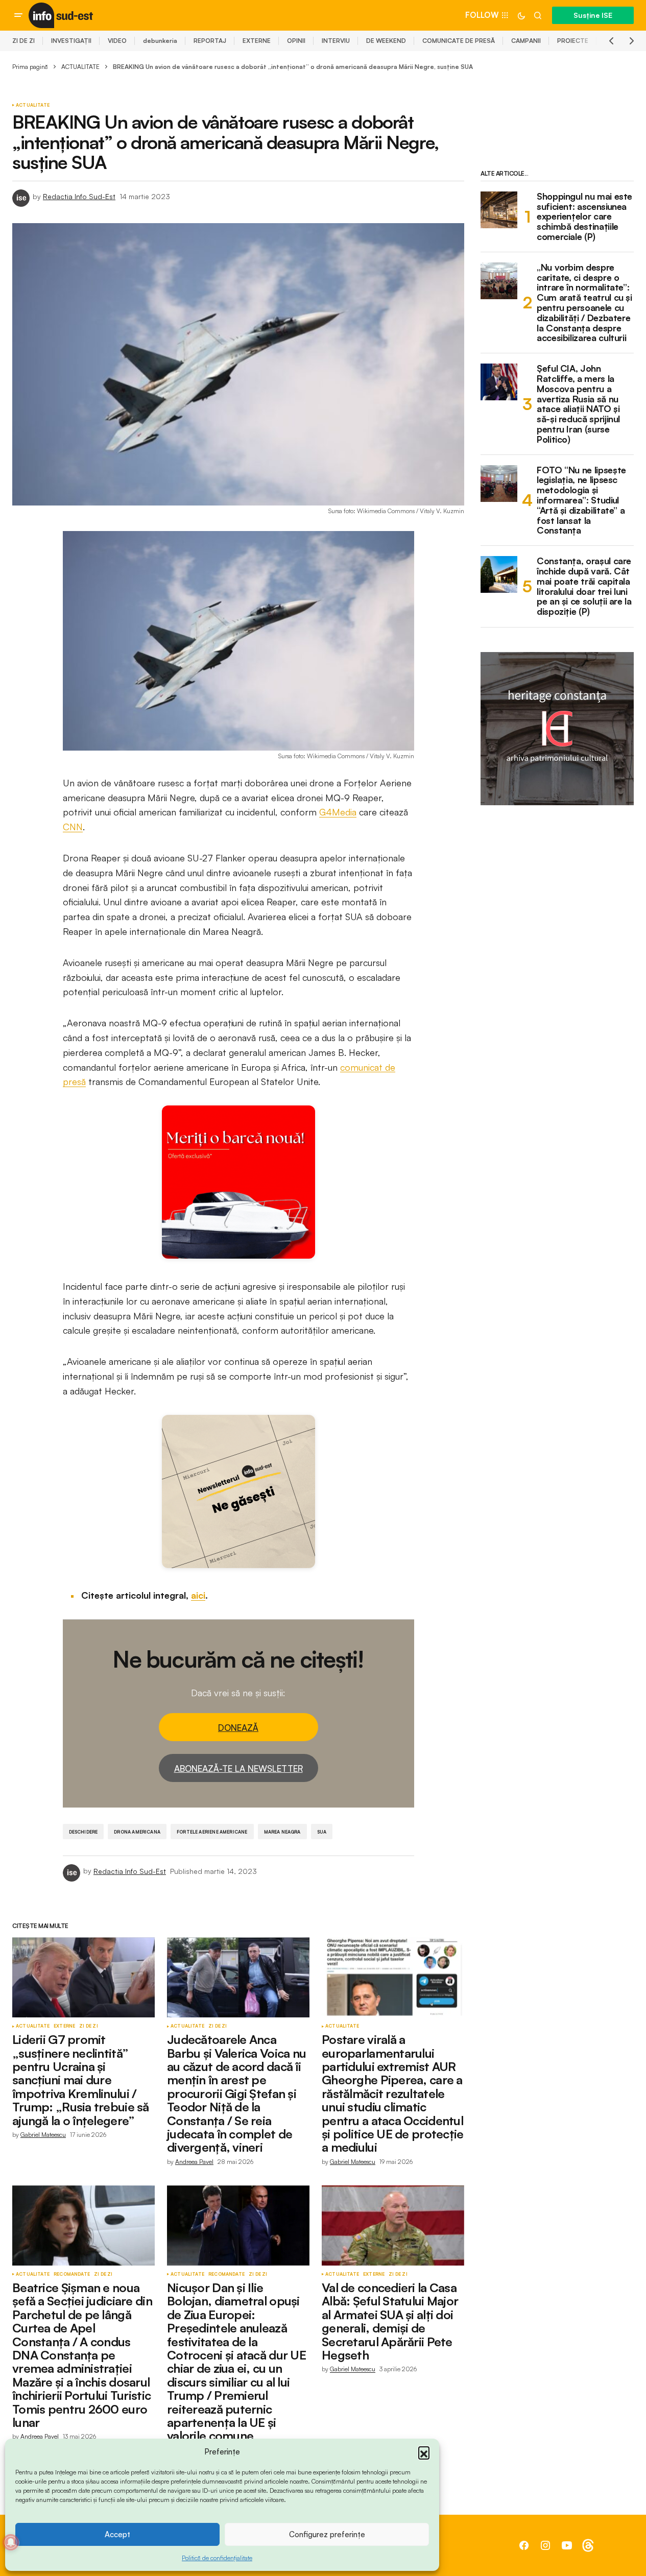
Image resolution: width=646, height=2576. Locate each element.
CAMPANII (526, 41)
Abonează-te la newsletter (238, 1768)
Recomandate (72, 2274)
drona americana (137, 1832)
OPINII (296, 41)
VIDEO (117, 41)
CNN (73, 827)
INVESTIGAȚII (71, 41)
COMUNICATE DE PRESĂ (459, 41)
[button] (424, 2452)
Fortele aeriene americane (212, 1832)
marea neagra (282, 1832)
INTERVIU (336, 41)
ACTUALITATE (80, 67)
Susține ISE (593, 15)
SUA (322, 1832)
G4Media (338, 812)
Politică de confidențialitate (217, 2558)
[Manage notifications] (11, 2542)
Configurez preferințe (327, 2534)
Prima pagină (30, 67)
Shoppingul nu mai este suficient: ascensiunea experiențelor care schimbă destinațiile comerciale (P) (584, 217)
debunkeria (160, 41)
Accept (117, 2534)
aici (198, 1595)
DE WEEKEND (386, 41)
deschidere (83, 1832)
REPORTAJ (210, 41)
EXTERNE (257, 41)
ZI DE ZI (23, 41)
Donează (238, 1728)
